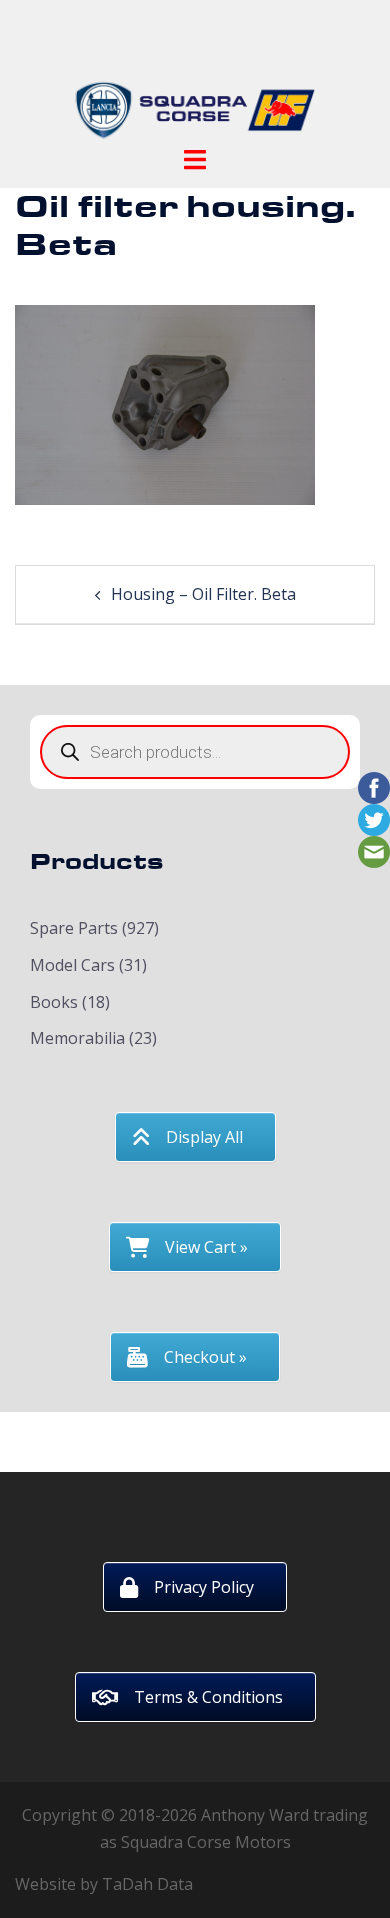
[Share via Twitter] (374, 818)
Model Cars (72, 965)
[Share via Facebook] (374, 786)
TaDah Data (147, 1884)
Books (54, 1002)
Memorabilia (77, 1038)
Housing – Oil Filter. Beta (203, 594)
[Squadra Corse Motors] (195, 78)
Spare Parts (74, 928)
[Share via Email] (374, 850)
